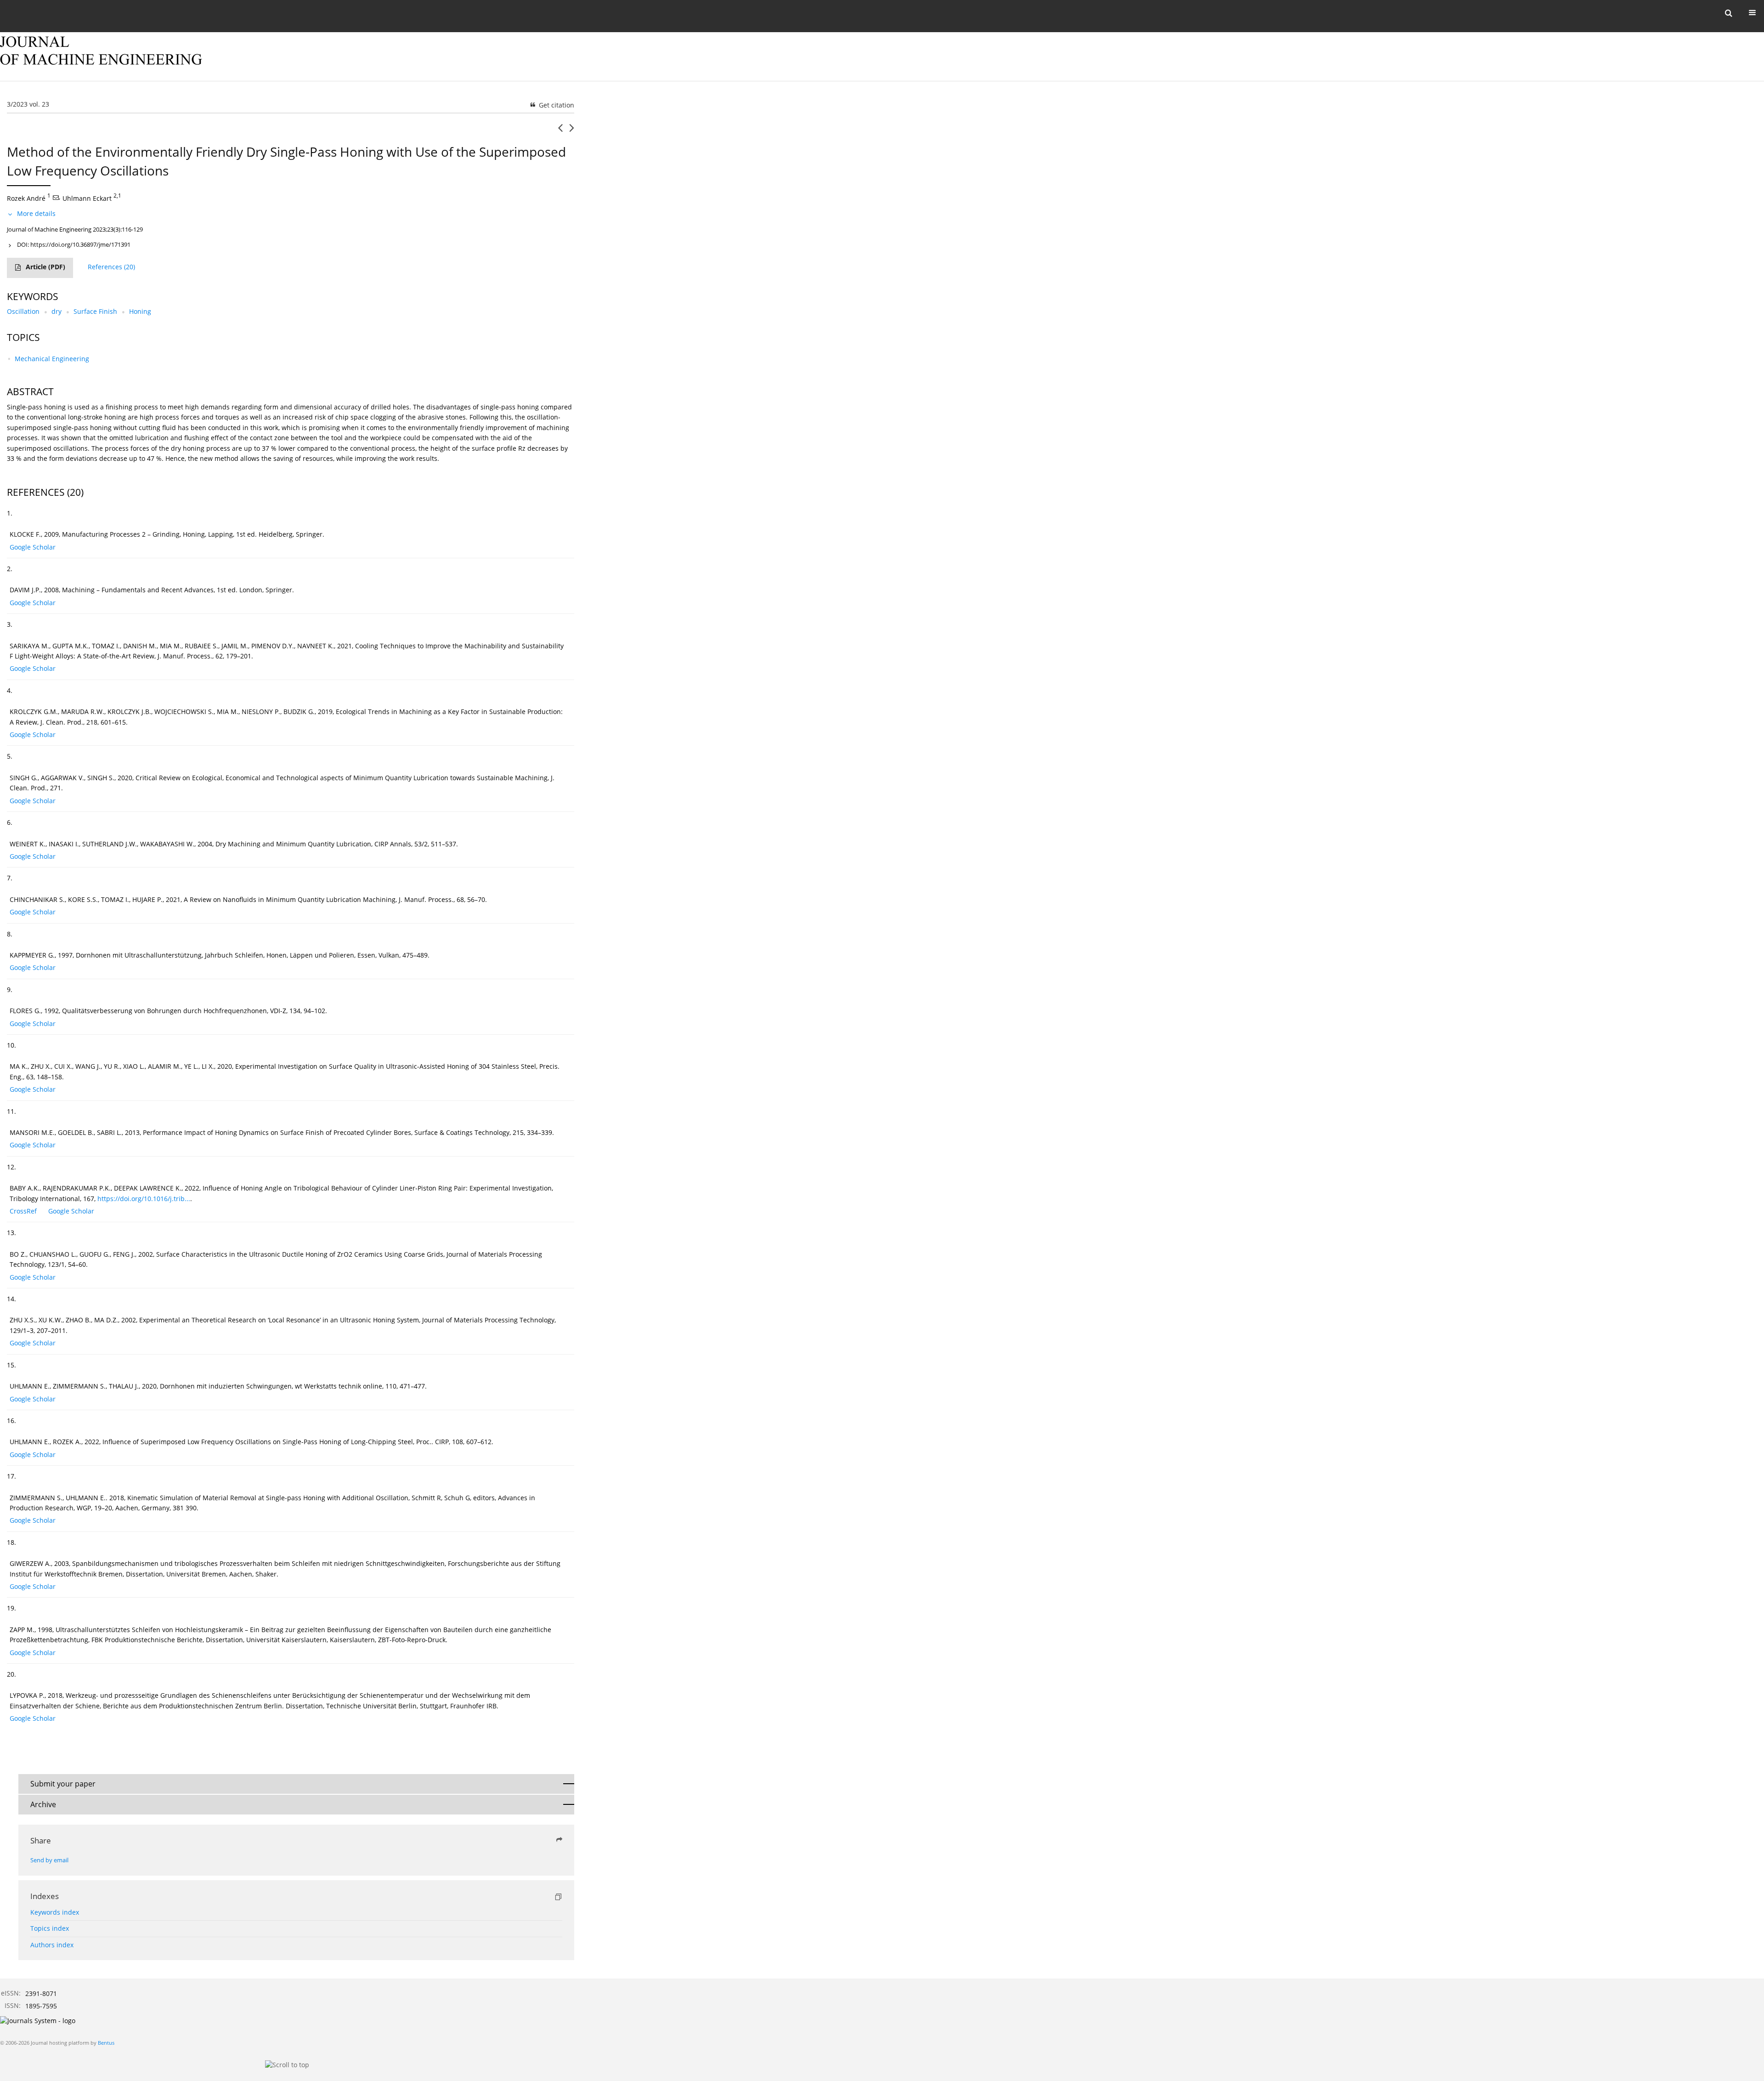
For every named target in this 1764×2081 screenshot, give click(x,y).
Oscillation (23, 311)
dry (57, 311)
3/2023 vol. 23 (28, 104)
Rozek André (26, 198)
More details (36, 213)
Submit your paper (63, 1784)
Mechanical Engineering (52, 359)
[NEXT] (572, 131)
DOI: (74, 244)
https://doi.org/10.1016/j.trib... (144, 1199)
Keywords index (55, 1912)
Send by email (49, 1860)
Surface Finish (95, 311)
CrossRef (23, 1211)
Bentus (106, 2043)
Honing (140, 311)
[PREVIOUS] (560, 131)
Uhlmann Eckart (87, 198)
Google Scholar (33, 547)
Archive (43, 1804)
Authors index (52, 1945)
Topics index (50, 1928)
